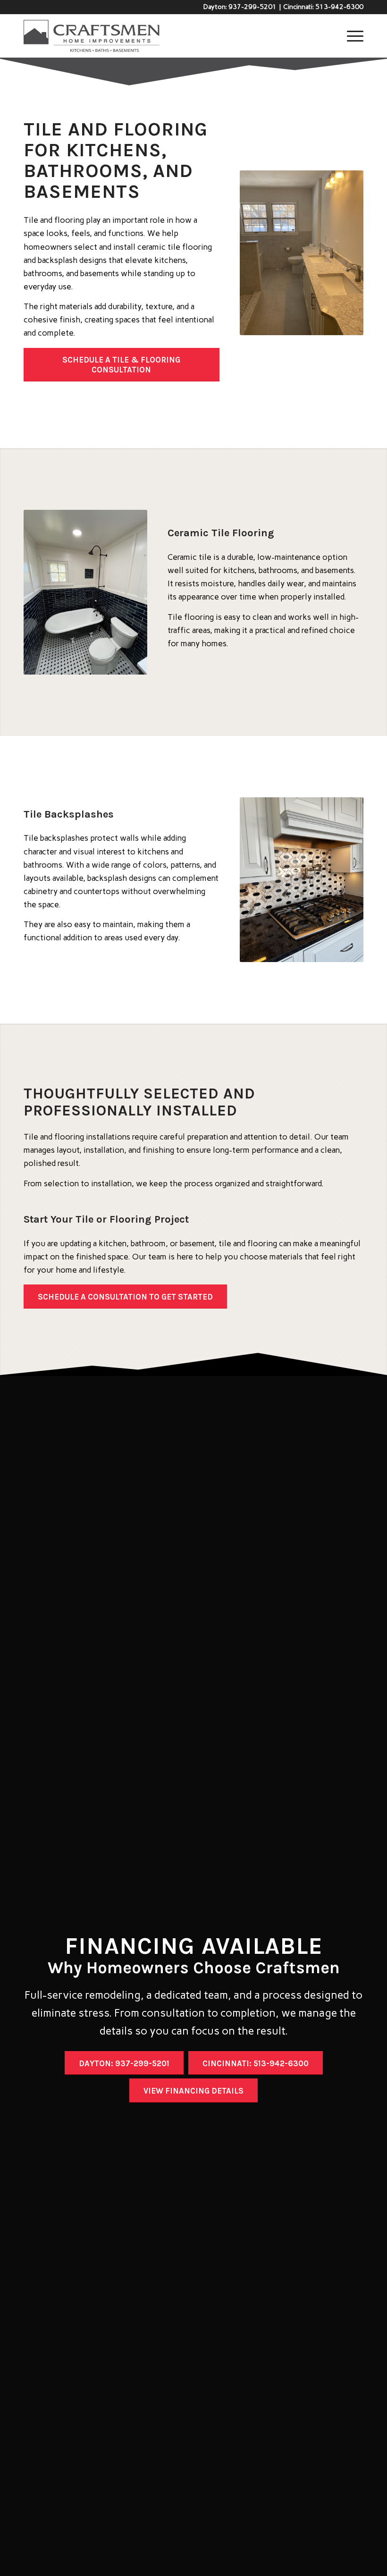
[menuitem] (350, 36)
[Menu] (350, 36)
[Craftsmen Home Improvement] (92, 36)
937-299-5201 (252, 7)
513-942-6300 (339, 7)
